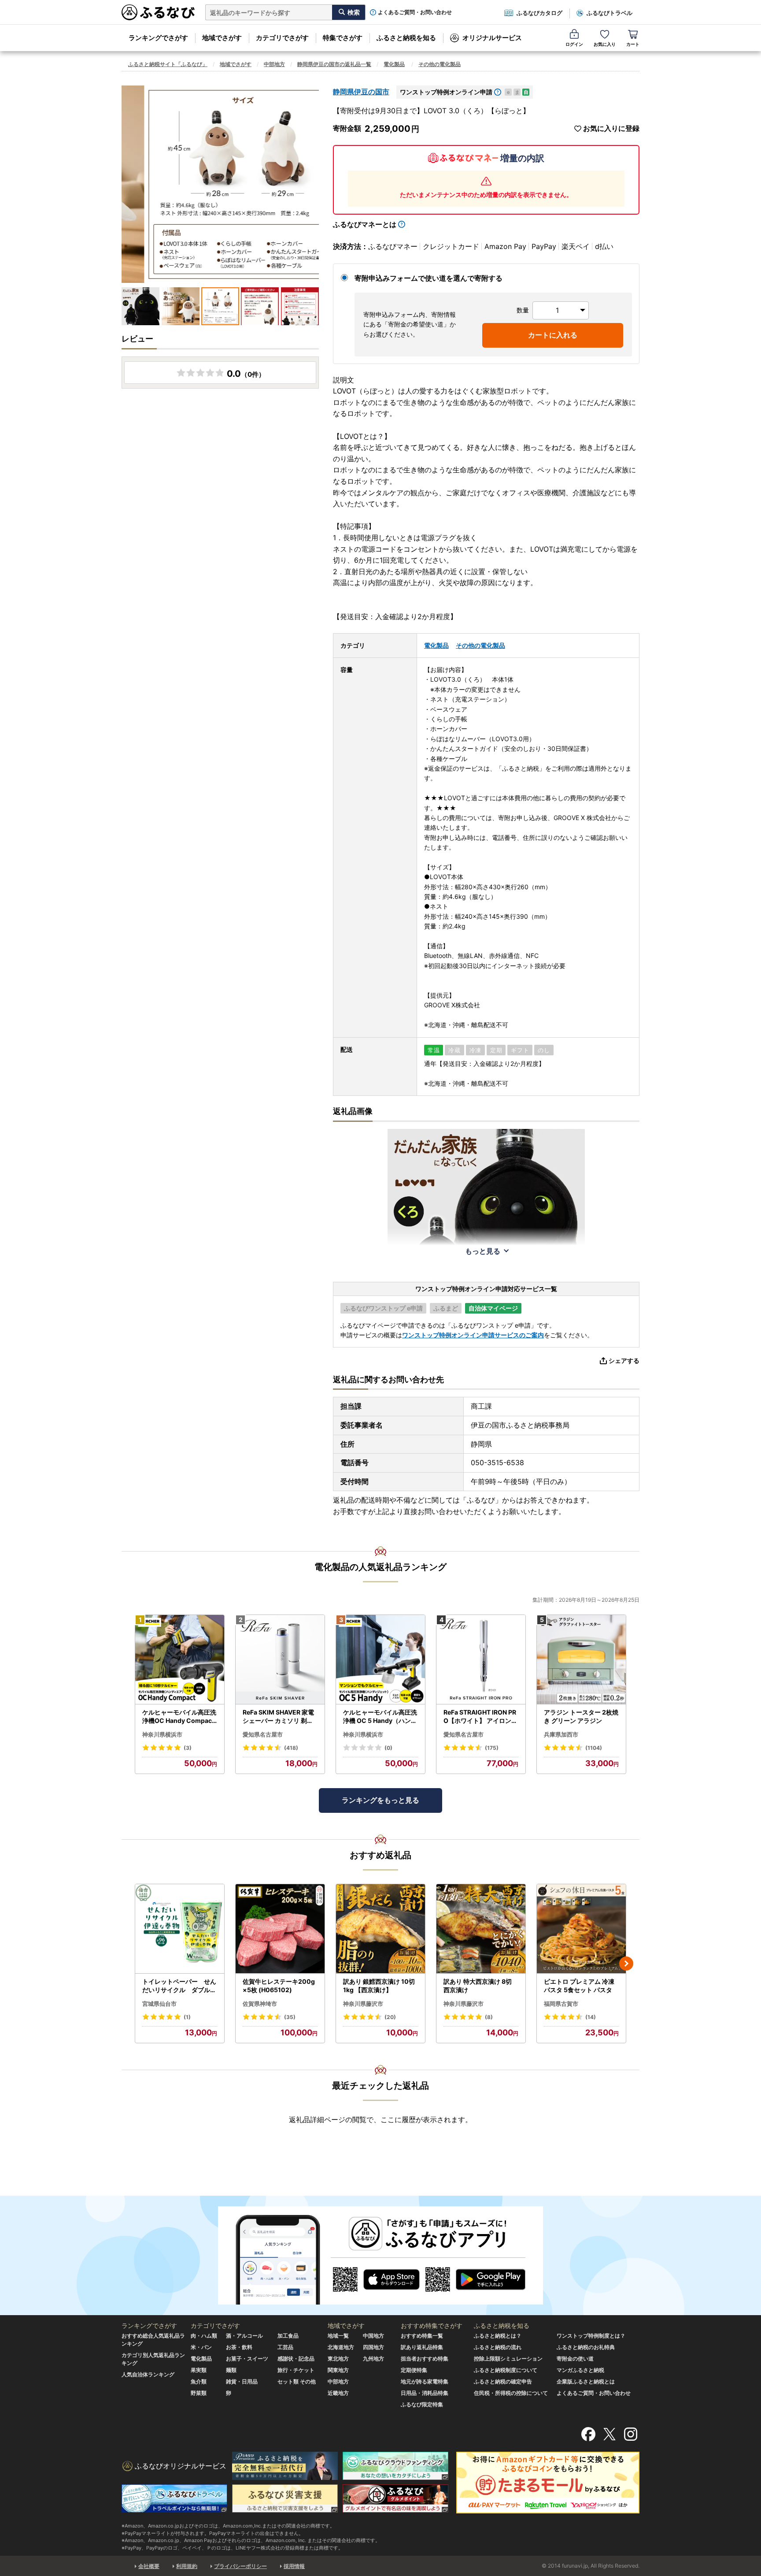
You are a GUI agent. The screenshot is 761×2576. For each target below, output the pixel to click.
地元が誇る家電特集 (425, 2381)
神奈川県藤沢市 (363, 2004)
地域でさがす (222, 38)
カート (633, 44)
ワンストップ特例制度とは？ (591, 2336)
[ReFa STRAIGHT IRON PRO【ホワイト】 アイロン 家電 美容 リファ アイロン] (481, 1660)
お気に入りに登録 (611, 128)
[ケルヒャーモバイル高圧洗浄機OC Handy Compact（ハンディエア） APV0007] (180, 1660)
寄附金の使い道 (575, 2359)
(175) (492, 1748)
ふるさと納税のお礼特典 (586, 2347)
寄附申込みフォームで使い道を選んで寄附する (429, 278)
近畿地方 (338, 2393)
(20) (390, 2017)
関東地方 (338, 2370)
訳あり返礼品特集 (422, 2347)
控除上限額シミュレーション (508, 2359)
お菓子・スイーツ (247, 2359)
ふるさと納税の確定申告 (503, 2381)
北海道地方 (341, 2347)
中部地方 (274, 64)
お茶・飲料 (239, 2347)
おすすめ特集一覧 (422, 2336)
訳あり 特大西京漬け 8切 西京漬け (478, 1986)
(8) (489, 2017)
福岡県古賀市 (561, 2004)
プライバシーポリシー (240, 2566)
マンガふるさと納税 (580, 2370)
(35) (290, 2017)
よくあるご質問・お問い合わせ (415, 12)
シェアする (624, 1360)
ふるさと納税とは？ (498, 2336)
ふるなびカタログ (539, 13)
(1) (187, 2017)
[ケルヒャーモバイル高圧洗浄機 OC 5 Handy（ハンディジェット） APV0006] (380, 1660)
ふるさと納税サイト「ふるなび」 (168, 64)
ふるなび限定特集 (422, 2404)
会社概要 (149, 2566)
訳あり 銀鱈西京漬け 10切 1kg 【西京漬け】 (379, 1986)
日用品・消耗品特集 (425, 2393)
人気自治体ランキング (148, 2374)
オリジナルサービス (492, 38)
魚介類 (199, 2381)
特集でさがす (343, 38)
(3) (188, 1748)
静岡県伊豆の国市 (361, 92)
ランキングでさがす (158, 38)
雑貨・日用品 (242, 2381)
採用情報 (294, 2566)
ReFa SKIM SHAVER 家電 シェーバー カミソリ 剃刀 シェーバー (278, 1717)
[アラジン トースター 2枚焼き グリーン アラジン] (581, 1660)
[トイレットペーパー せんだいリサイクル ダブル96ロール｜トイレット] (180, 1929)
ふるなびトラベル (610, 13)
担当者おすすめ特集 (425, 2359)
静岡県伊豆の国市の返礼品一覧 (334, 64)
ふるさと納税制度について (506, 2370)
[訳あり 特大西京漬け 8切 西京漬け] (481, 1929)
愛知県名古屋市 (263, 1734)
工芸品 (285, 2347)
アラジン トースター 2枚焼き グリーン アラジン (581, 1717)
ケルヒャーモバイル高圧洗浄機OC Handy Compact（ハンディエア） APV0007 (179, 1717)
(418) (291, 1748)
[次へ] (626, 1964)
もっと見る (483, 1251)
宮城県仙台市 (159, 2004)
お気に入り (605, 44)
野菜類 (199, 2393)
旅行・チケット (296, 2370)
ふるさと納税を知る (406, 38)
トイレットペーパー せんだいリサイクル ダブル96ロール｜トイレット (179, 1986)
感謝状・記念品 (296, 2359)
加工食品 (288, 2336)
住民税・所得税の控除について (511, 2393)
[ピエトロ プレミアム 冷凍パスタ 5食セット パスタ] (581, 1929)
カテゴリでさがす (282, 38)
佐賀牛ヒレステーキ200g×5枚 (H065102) (279, 1986)
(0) (388, 1748)
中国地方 (373, 2336)
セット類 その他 (297, 2381)
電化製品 (394, 64)
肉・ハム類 (204, 2336)
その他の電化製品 (440, 64)
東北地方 (338, 2359)
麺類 (231, 2370)
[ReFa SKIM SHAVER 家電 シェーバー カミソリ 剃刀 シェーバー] (280, 1660)
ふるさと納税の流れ (498, 2347)
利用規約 (187, 2566)
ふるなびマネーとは (365, 224)
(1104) (594, 1748)
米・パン (201, 2347)
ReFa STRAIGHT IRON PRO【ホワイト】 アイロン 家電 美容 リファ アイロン (480, 1717)
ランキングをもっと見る (380, 1800)
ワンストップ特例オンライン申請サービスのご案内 (473, 1335)
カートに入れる (553, 335)
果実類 (199, 2370)
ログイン (574, 44)
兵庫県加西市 (561, 1734)
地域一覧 (338, 2336)
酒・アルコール (244, 2336)
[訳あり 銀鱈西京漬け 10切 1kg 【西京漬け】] (380, 1929)
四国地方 (373, 2347)
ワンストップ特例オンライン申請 (446, 92)
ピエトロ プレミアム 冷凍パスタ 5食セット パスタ (579, 1986)
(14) (591, 2017)
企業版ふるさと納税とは (586, 2381)
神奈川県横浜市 (162, 1734)
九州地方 (373, 2359)
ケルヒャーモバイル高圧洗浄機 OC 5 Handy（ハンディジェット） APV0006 (380, 1717)
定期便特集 (414, 2370)
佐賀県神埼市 (260, 2004)
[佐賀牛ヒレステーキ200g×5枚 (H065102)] (280, 1929)
